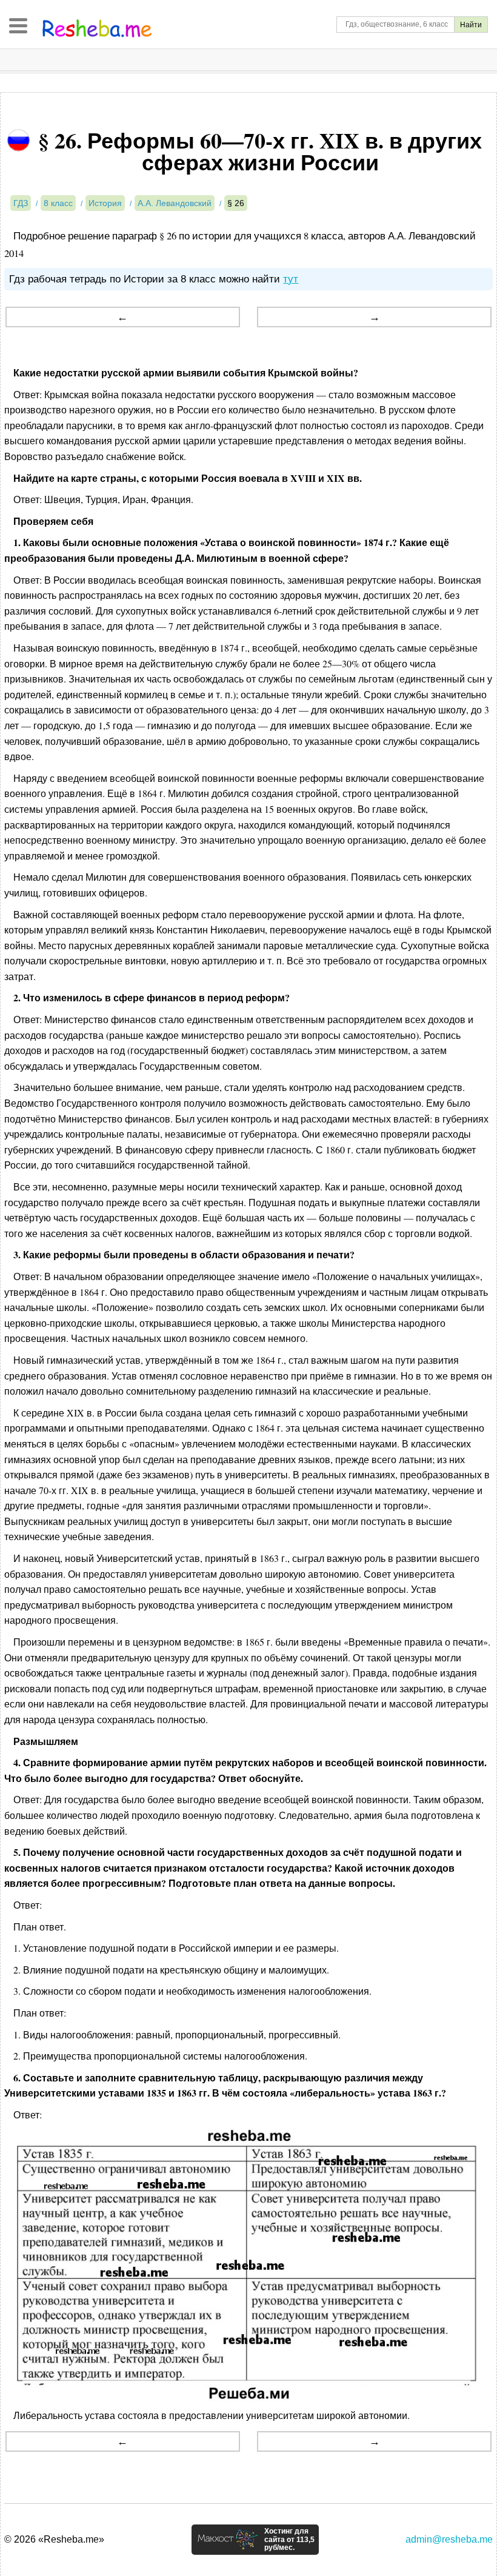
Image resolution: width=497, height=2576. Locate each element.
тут (291, 279)
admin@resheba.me (449, 2539)
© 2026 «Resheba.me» (54, 2539)
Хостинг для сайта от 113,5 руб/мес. (289, 2540)
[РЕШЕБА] (97, 28)
